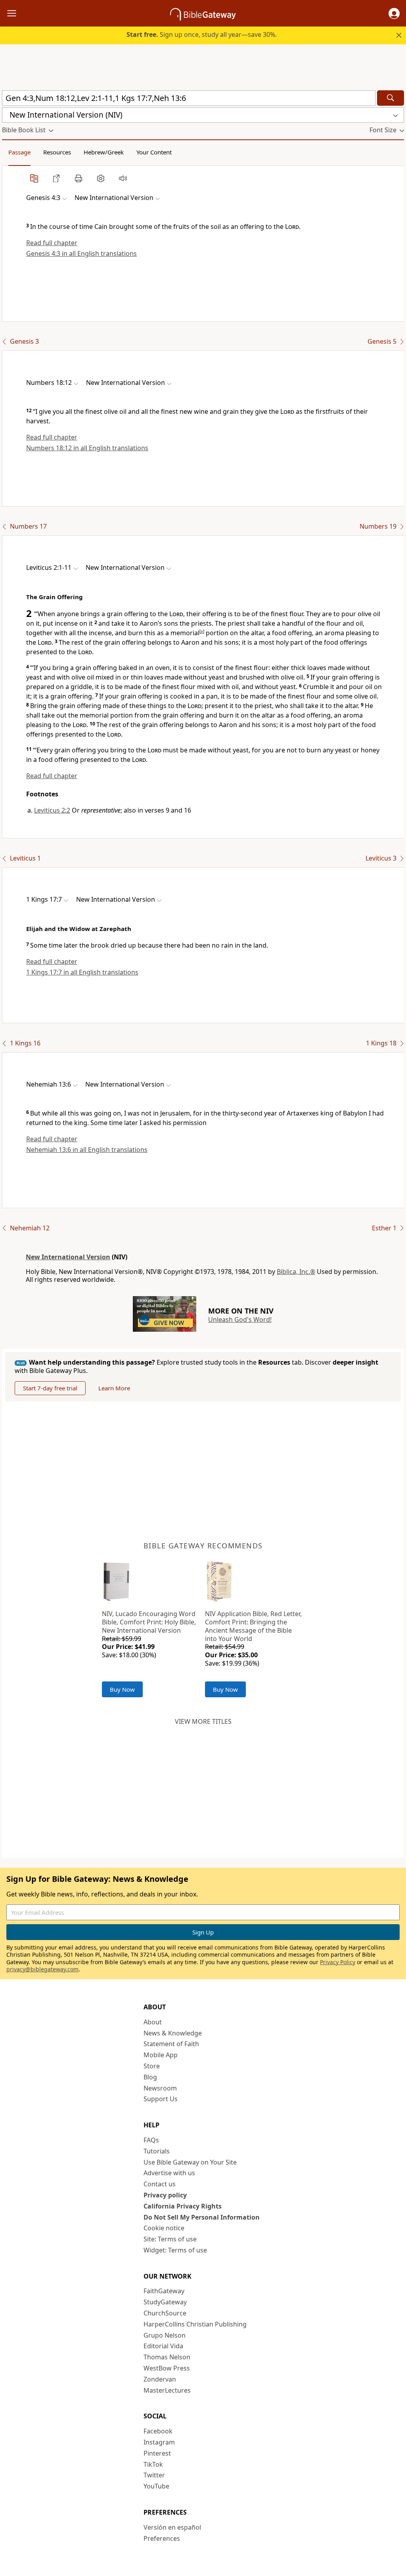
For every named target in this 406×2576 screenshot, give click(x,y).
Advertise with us (169, 2173)
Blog (150, 2077)
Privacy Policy (338, 1962)
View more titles (203, 1721)
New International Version (68, 1257)
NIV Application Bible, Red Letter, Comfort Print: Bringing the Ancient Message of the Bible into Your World (253, 1626)
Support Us (161, 2099)
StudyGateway (165, 2302)
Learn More (114, 1388)
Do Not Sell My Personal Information (202, 2217)
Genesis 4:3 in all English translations (81, 253)
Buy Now (122, 1689)
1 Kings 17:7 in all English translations (82, 972)
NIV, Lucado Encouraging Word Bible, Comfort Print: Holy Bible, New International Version (149, 1622)
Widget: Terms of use (175, 2250)
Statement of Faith (171, 2044)
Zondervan (160, 2379)
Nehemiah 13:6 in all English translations (87, 1150)
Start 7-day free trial (50, 1388)
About (153, 2022)
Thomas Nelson (167, 2357)
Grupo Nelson (165, 2335)
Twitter (154, 2475)
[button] (394, 13)
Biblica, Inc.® (296, 1272)
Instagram (159, 2442)
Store (152, 2066)
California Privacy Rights (183, 2206)
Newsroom (160, 2088)
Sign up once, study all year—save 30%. (202, 34)
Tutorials (157, 2151)
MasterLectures (167, 2390)
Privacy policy (165, 2195)
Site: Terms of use (170, 2239)
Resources (57, 152)
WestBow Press (167, 2368)
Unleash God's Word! (240, 1319)
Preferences (162, 2538)
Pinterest (157, 2453)
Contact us (160, 2184)
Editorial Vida (163, 2346)
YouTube (156, 2486)
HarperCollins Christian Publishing (195, 2324)
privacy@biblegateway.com (42, 1969)
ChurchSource (165, 2313)
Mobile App (161, 2055)
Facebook (158, 2431)
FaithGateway (164, 2291)
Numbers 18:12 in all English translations (87, 448)
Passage (19, 152)
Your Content (154, 152)
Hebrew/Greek (104, 152)
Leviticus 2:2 (52, 810)
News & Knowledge (173, 2033)
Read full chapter (52, 243)
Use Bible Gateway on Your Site (190, 2162)
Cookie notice (164, 2228)
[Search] (391, 98)
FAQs (151, 2140)
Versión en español (172, 2527)
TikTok (153, 2464)
